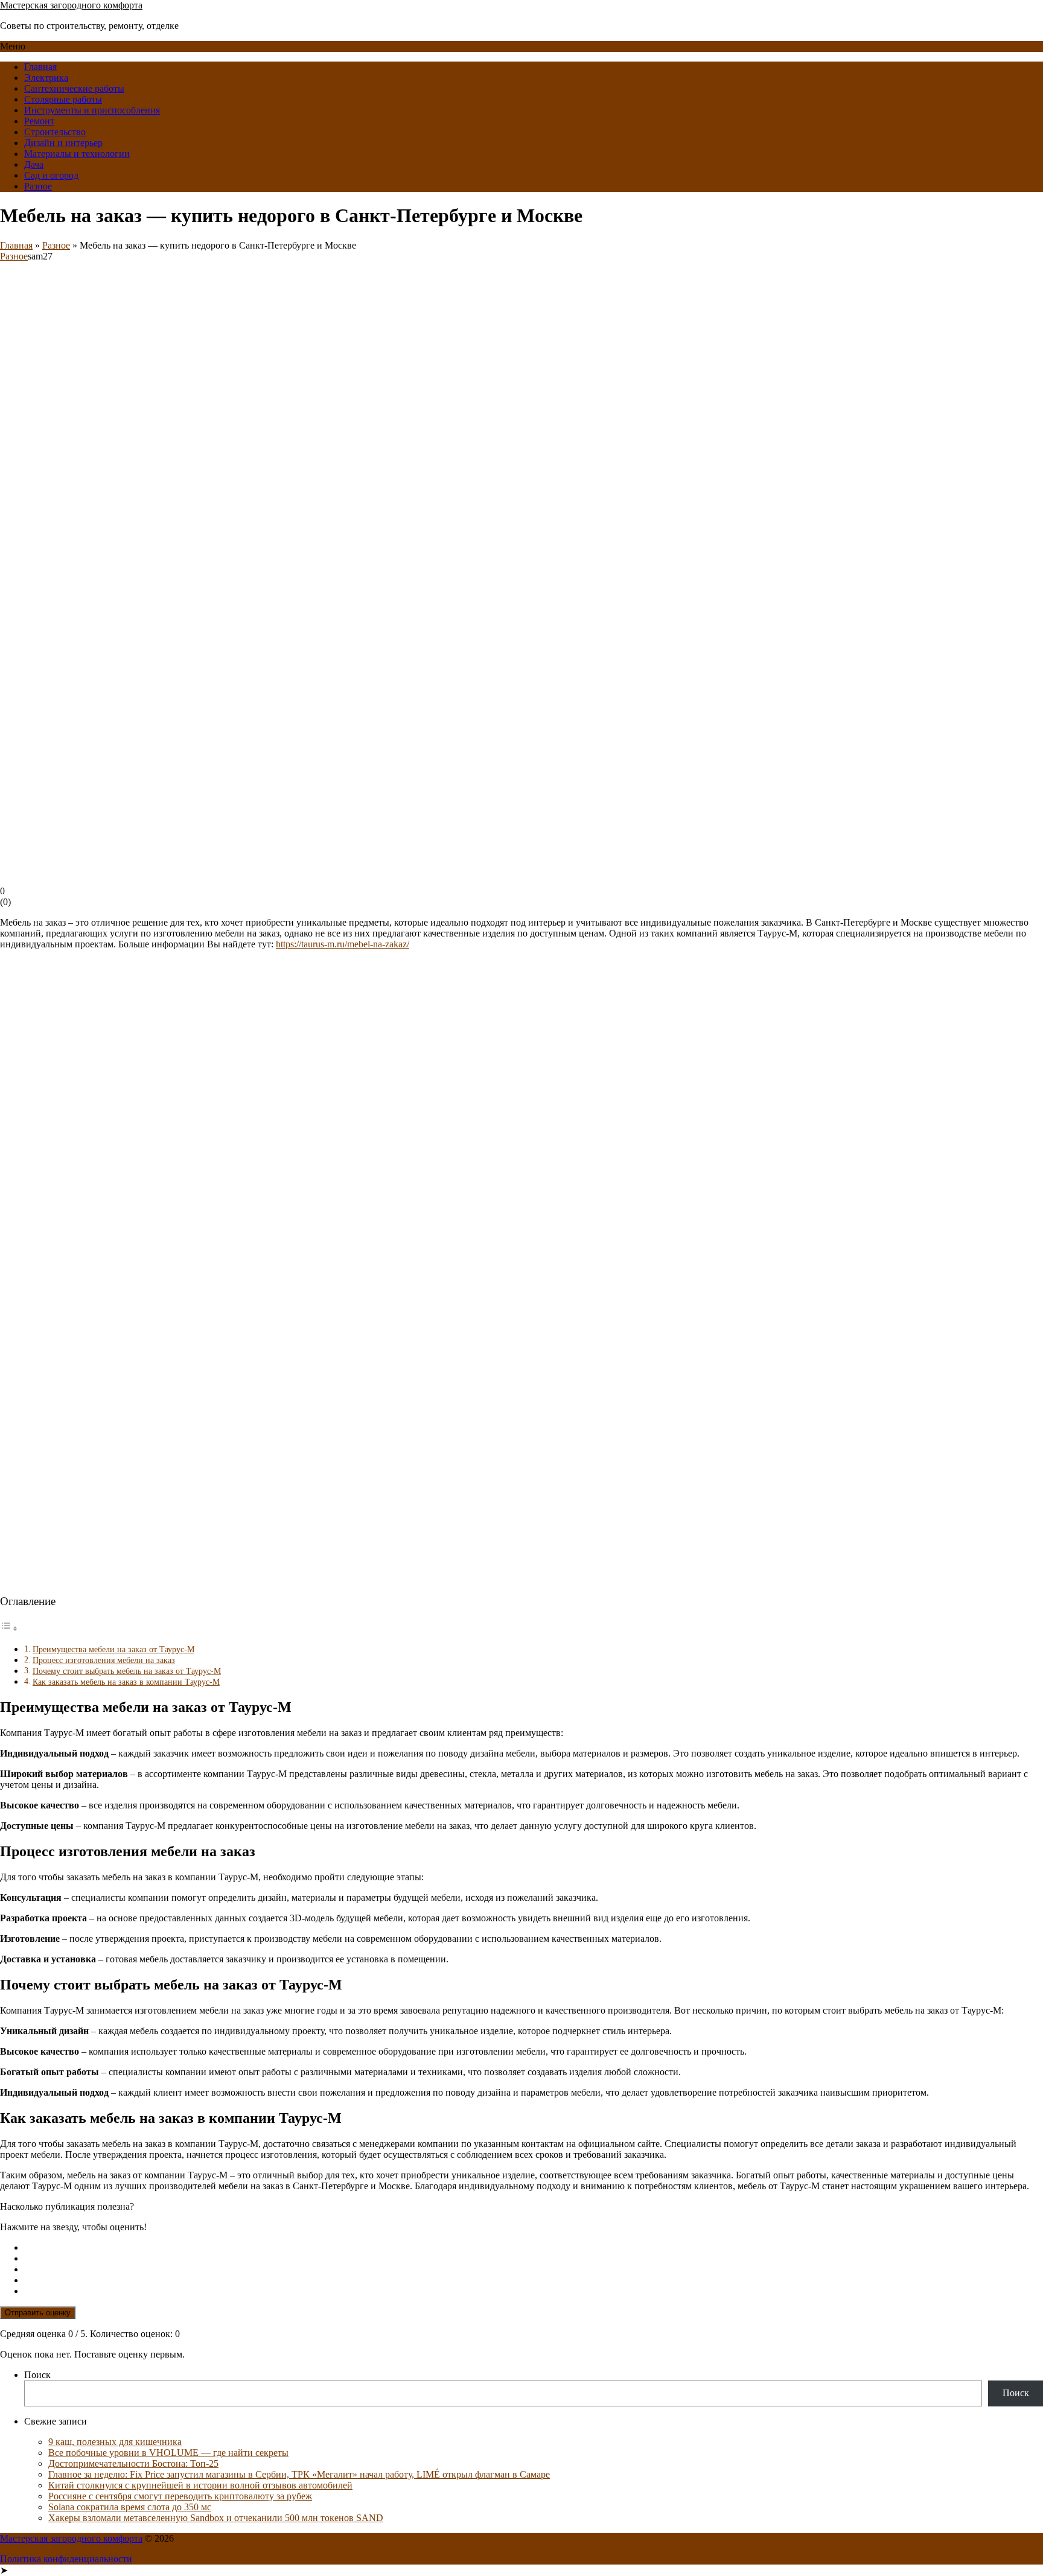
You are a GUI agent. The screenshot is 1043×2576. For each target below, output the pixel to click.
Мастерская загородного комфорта (71, 5)
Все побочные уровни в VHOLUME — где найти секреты (168, 2453)
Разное (38, 186)
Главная (40, 67)
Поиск (37, 2375)
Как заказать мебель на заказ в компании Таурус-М (126, 1682)
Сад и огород (51, 175)
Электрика (46, 78)
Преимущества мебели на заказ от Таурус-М (113, 1649)
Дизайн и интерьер (63, 143)
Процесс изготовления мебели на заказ (104, 1660)
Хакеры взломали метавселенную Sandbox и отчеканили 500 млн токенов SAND (216, 2518)
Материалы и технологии (77, 154)
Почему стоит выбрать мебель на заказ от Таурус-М (127, 1671)
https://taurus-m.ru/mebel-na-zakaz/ (343, 944)
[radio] (534, 2248)
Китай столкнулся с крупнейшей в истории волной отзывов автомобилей (200, 2485)
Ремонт (39, 121)
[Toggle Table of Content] (9, 1628)
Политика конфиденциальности (66, 2559)
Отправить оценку (38, 2313)
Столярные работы (63, 99)
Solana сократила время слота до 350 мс (130, 2507)
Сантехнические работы (74, 88)
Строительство (55, 132)
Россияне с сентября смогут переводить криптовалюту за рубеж (180, 2496)
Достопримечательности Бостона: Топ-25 (133, 2463)
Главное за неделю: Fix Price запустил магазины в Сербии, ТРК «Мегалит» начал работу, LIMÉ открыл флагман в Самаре (299, 2474)
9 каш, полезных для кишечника (115, 2442)
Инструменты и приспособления (92, 110)
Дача (34, 164)
